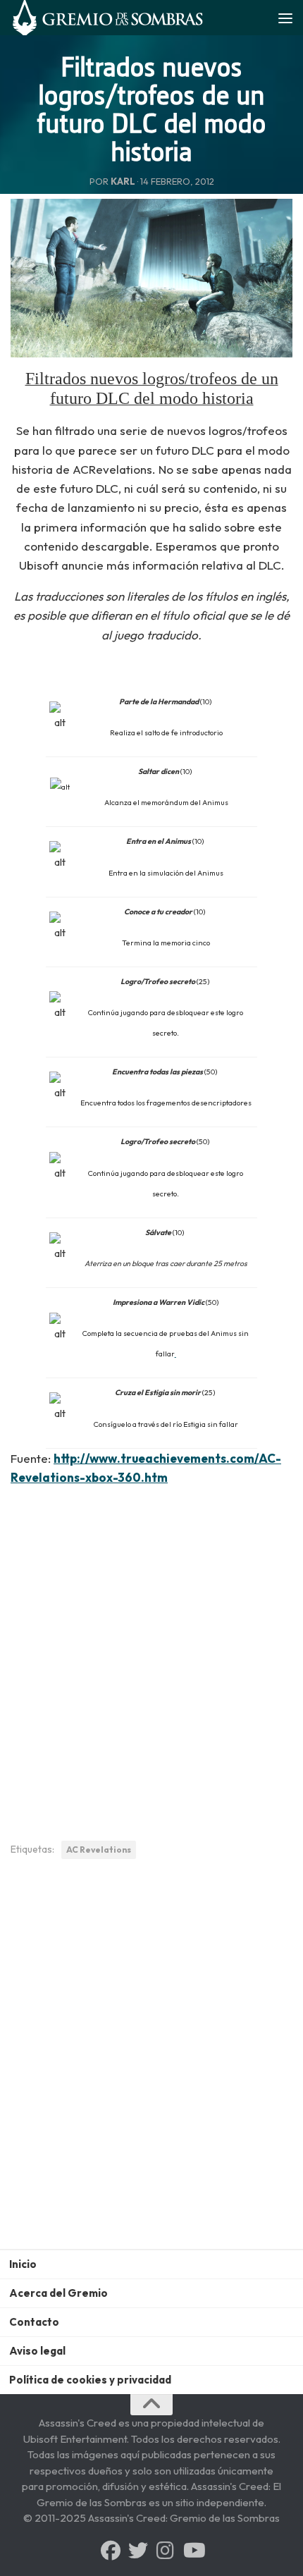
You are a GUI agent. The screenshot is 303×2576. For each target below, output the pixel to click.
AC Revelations (99, 1850)
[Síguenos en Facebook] (111, 2551)
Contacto (34, 2322)
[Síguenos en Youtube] (193, 2551)
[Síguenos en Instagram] (166, 2551)
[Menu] (285, 18)
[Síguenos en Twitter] (138, 2551)
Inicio (23, 2264)
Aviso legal (37, 2351)
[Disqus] (151, 2065)
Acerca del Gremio (58, 2293)
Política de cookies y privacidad (90, 2380)
